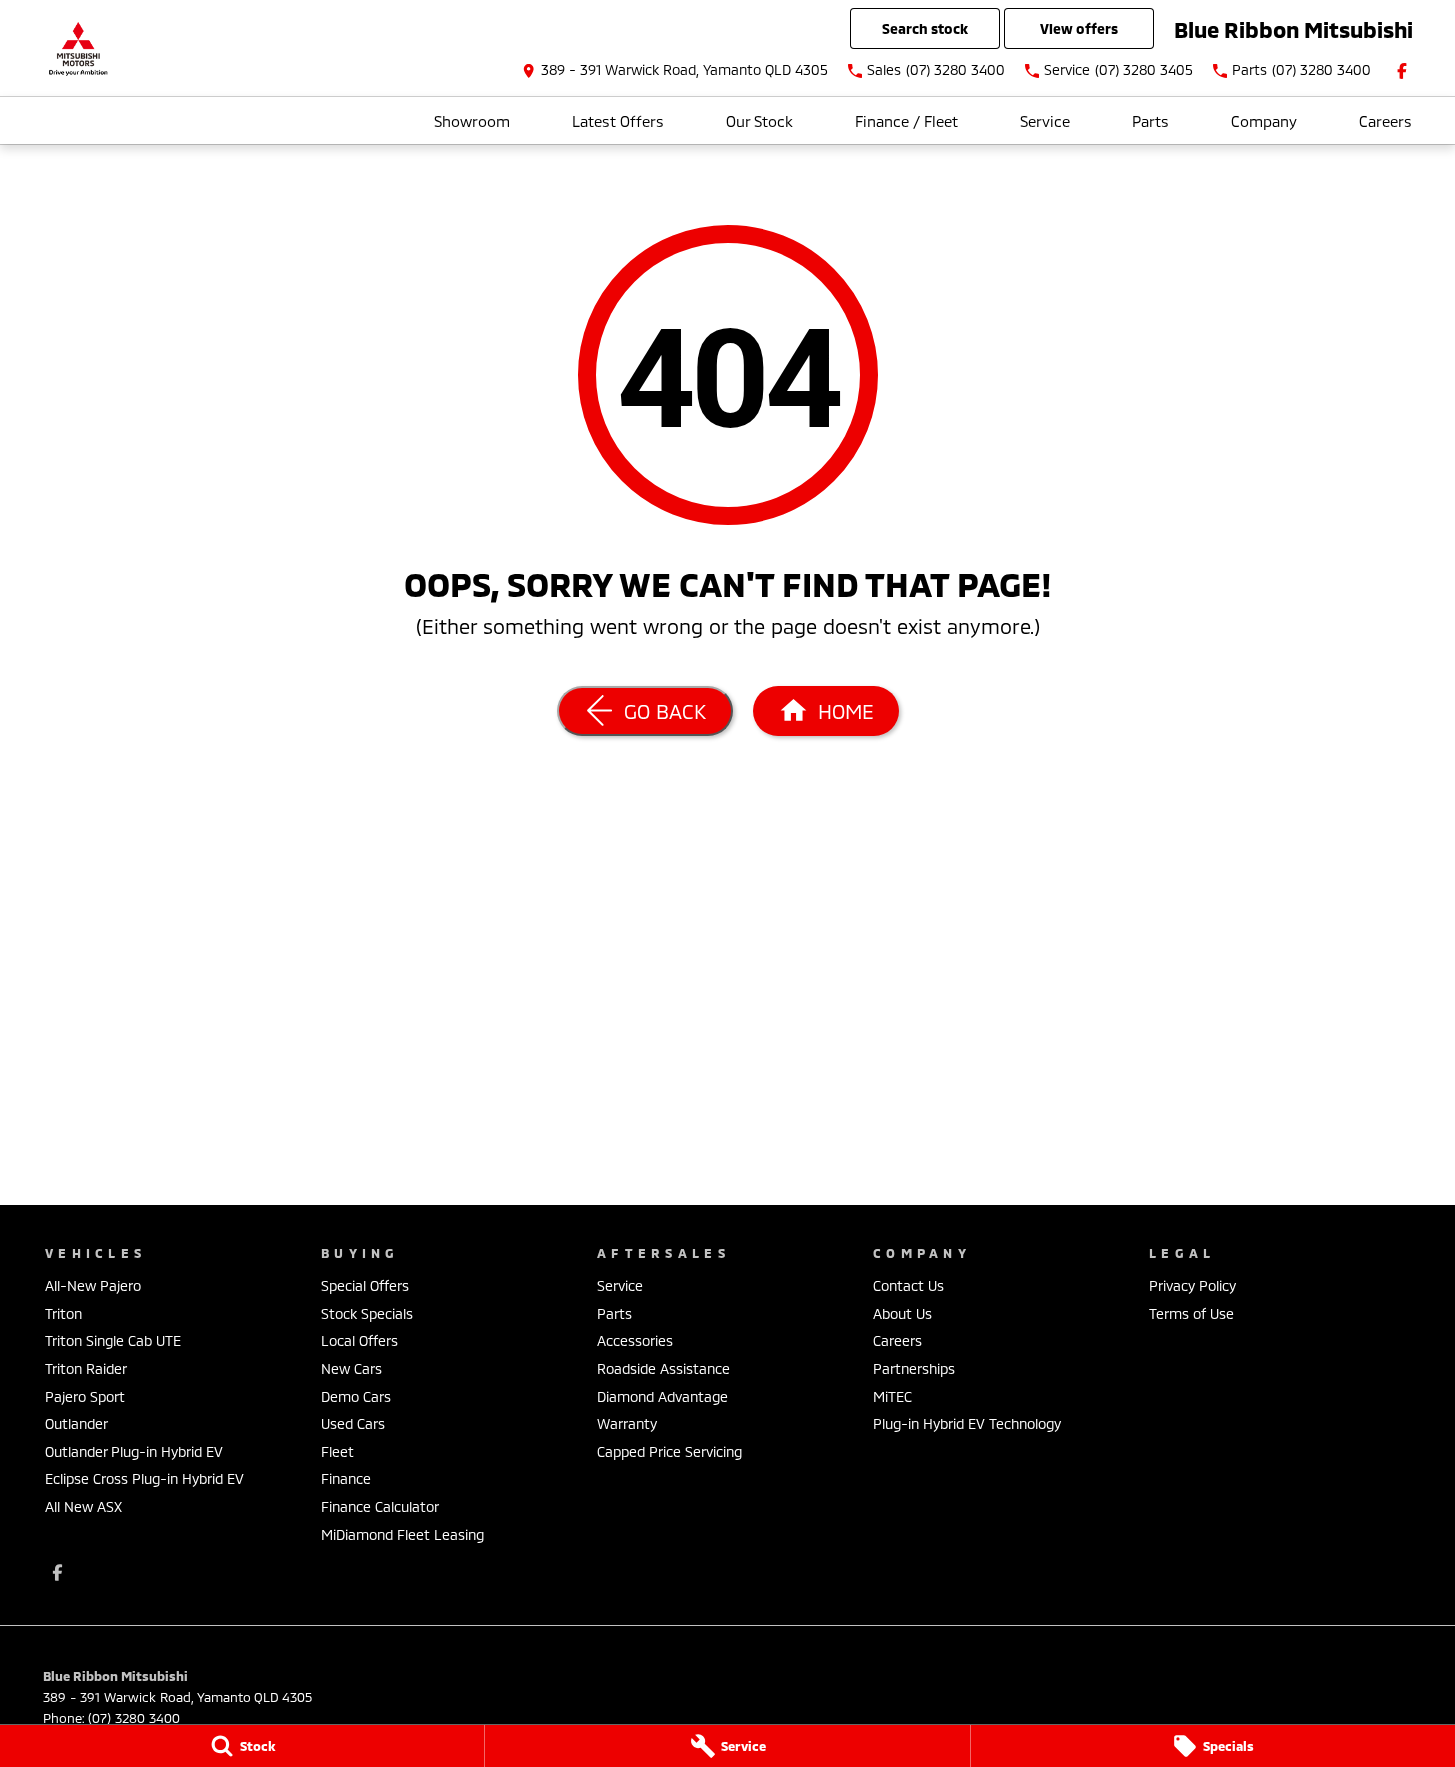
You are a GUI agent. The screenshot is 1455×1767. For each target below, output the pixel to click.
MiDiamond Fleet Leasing (402, 1534)
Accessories (635, 1340)
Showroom (472, 121)
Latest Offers (618, 121)
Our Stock (759, 121)
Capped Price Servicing (669, 1451)
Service (1045, 121)
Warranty (627, 1423)
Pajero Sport (85, 1396)
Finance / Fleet (906, 121)
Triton (63, 1313)
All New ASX (83, 1506)
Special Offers (365, 1285)
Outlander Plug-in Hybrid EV (134, 1451)
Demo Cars (356, 1396)
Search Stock (925, 28)
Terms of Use (1191, 1313)
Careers (1385, 121)
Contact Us (908, 1285)
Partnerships (914, 1368)
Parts (1150, 121)
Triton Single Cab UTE (113, 1340)
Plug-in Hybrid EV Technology (967, 1423)
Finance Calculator (380, 1506)
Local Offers (359, 1340)
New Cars (351, 1368)
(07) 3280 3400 (134, 1718)
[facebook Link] (1402, 71)
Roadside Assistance (663, 1368)
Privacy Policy (1192, 1285)
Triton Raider (86, 1368)
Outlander (76, 1423)
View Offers (1079, 28)
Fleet (337, 1451)
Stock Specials (367, 1313)
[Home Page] (78, 48)
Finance (346, 1478)
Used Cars (353, 1423)
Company (1264, 121)
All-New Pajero (93, 1285)
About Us (902, 1313)
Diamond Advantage (662, 1396)
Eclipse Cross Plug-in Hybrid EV (144, 1478)
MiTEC (892, 1396)
